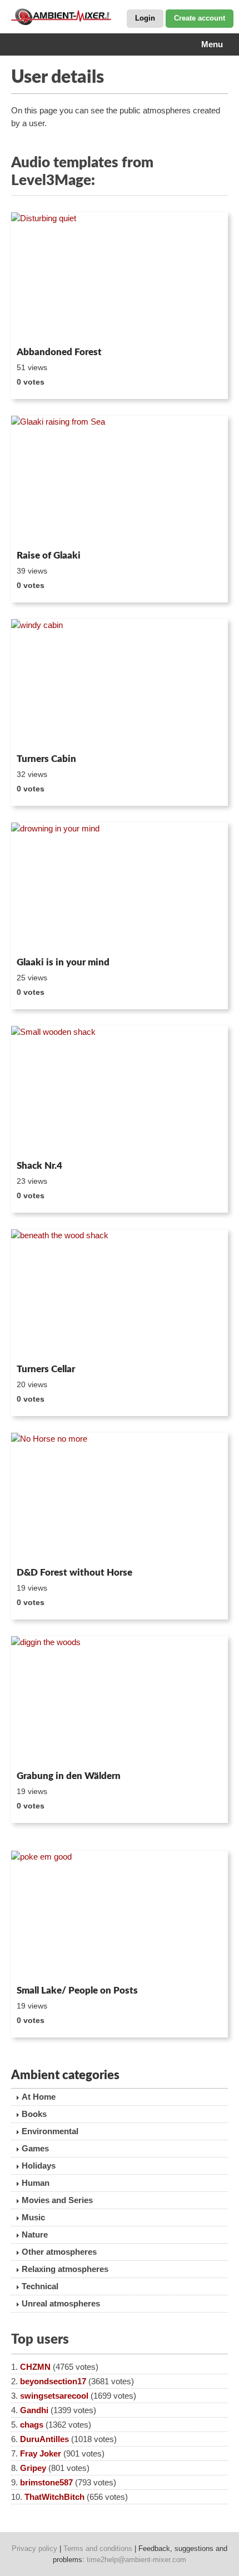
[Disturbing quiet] (120, 277)
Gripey (33, 2468)
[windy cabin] (120, 684)
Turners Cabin (46, 759)
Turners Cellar (46, 1369)
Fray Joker (41, 2453)
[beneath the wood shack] (120, 1294)
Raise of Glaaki (49, 555)
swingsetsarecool (54, 2396)
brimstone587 (46, 2482)
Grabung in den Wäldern (69, 1776)
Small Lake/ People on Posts (77, 1990)
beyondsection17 (53, 2381)
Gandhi (34, 2410)
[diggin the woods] (120, 1701)
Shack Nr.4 (39, 1166)
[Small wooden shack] (120, 1091)
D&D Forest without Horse (74, 1573)
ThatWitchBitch (54, 2497)
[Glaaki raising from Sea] (120, 481)
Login (145, 18)
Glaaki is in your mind (63, 962)
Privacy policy (34, 2548)
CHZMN (35, 2367)
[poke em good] (120, 1916)
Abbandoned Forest (59, 352)
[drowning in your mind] (120, 888)
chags (32, 2425)
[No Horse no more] (120, 1498)
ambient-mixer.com (67, 17)
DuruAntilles (44, 2439)
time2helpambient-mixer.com (136, 2560)
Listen (38, 327)
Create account (200, 18)
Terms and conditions (98, 2548)
